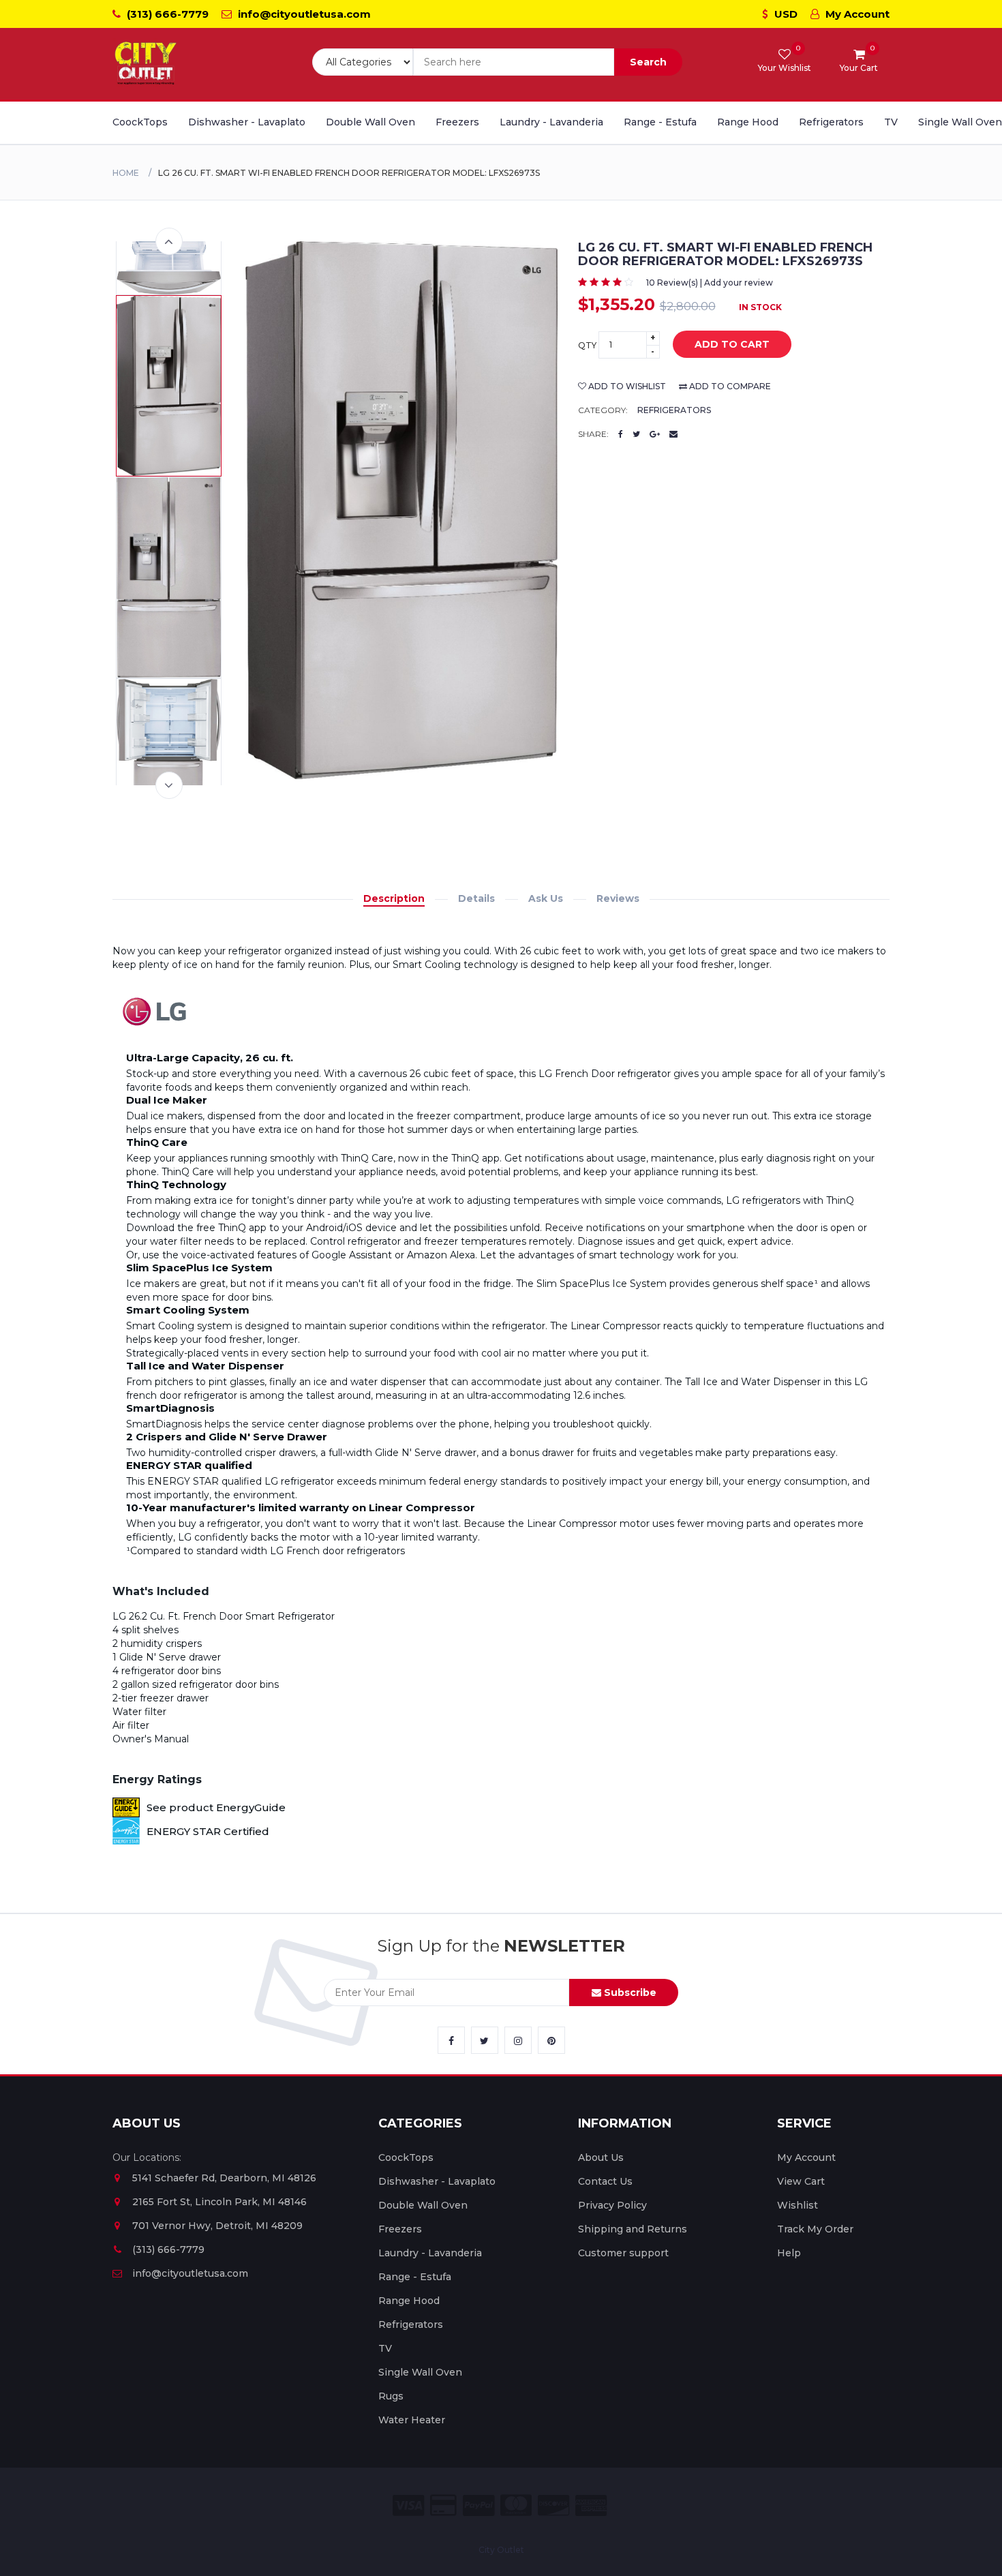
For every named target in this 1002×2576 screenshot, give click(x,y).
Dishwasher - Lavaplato (247, 122)
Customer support (623, 2253)
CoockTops (140, 122)
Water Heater (412, 2420)
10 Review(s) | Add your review (710, 283)
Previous (169, 241)
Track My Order (815, 2229)
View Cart (801, 2181)
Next (169, 785)
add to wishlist (626, 386)
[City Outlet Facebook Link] (451, 2040)
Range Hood (748, 122)
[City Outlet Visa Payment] (408, 2505)
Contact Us (605, 2181)
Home (126, 173)
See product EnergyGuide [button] (216, 1807)
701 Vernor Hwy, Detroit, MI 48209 (217, 2226)
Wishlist (798, 2205)
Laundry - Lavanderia (551, 122)
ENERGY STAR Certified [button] (208, 1831)
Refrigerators (831, 122)
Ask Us (546, 898)
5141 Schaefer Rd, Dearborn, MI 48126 (224, 2178)
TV (891, 122)
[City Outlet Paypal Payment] (479, 2505)
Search (648, 62)
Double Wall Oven (370, 122)
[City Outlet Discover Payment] (553, 2505)
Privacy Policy (612, 2205)
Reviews (618, 898)
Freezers (457, 122)
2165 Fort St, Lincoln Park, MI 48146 (219, 2202)
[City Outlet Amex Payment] (591, 2505)
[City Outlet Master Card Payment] (516, 2505)
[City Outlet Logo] (147, 64)
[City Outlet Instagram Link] (518, 2040)
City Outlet (501, 2550)
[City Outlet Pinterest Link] (551, 2040)
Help (789, 2253)
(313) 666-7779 (166, 14)
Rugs (391, 2396)
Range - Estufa (660, 122)
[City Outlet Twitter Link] (485, 2040)
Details (476, 898)
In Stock (760, 307)
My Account (856, 14)
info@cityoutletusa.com (303, 14)
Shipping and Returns (633, 2229)
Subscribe (629, 1992)
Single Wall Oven (960, 122)
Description (394, 898)
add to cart (732, 344)
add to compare (729, 386)
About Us (601, 2157)
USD (785, 14)
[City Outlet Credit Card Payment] (443, 2505)
